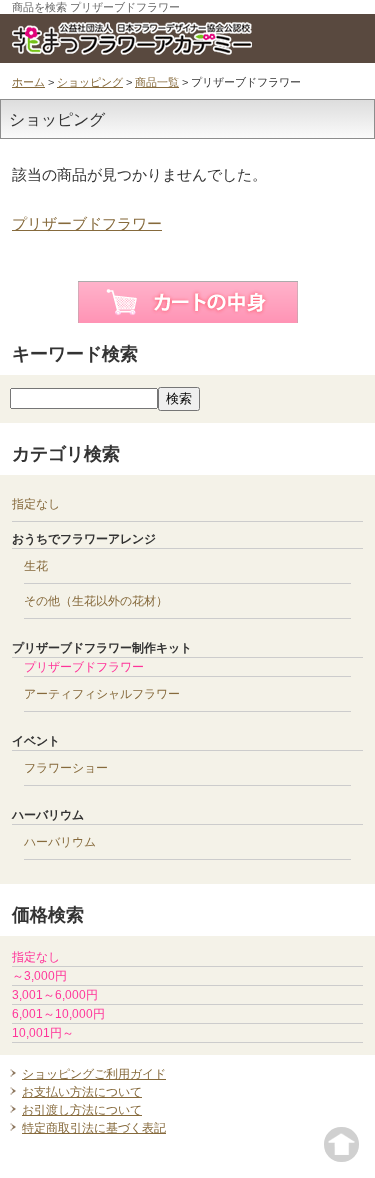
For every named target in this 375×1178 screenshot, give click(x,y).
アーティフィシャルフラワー (102, 694)
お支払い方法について (82, 1092)
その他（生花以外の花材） (96, 601)
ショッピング (90, 82)
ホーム (28, 82)
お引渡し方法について (82, 1110)
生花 (36, 566)
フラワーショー (66, 768)
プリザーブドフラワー (87, 223)
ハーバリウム (60, 842)
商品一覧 (157, 82)
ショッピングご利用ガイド (94, 1074)
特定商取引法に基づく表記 (94, 1128)
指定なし (36, 504)
